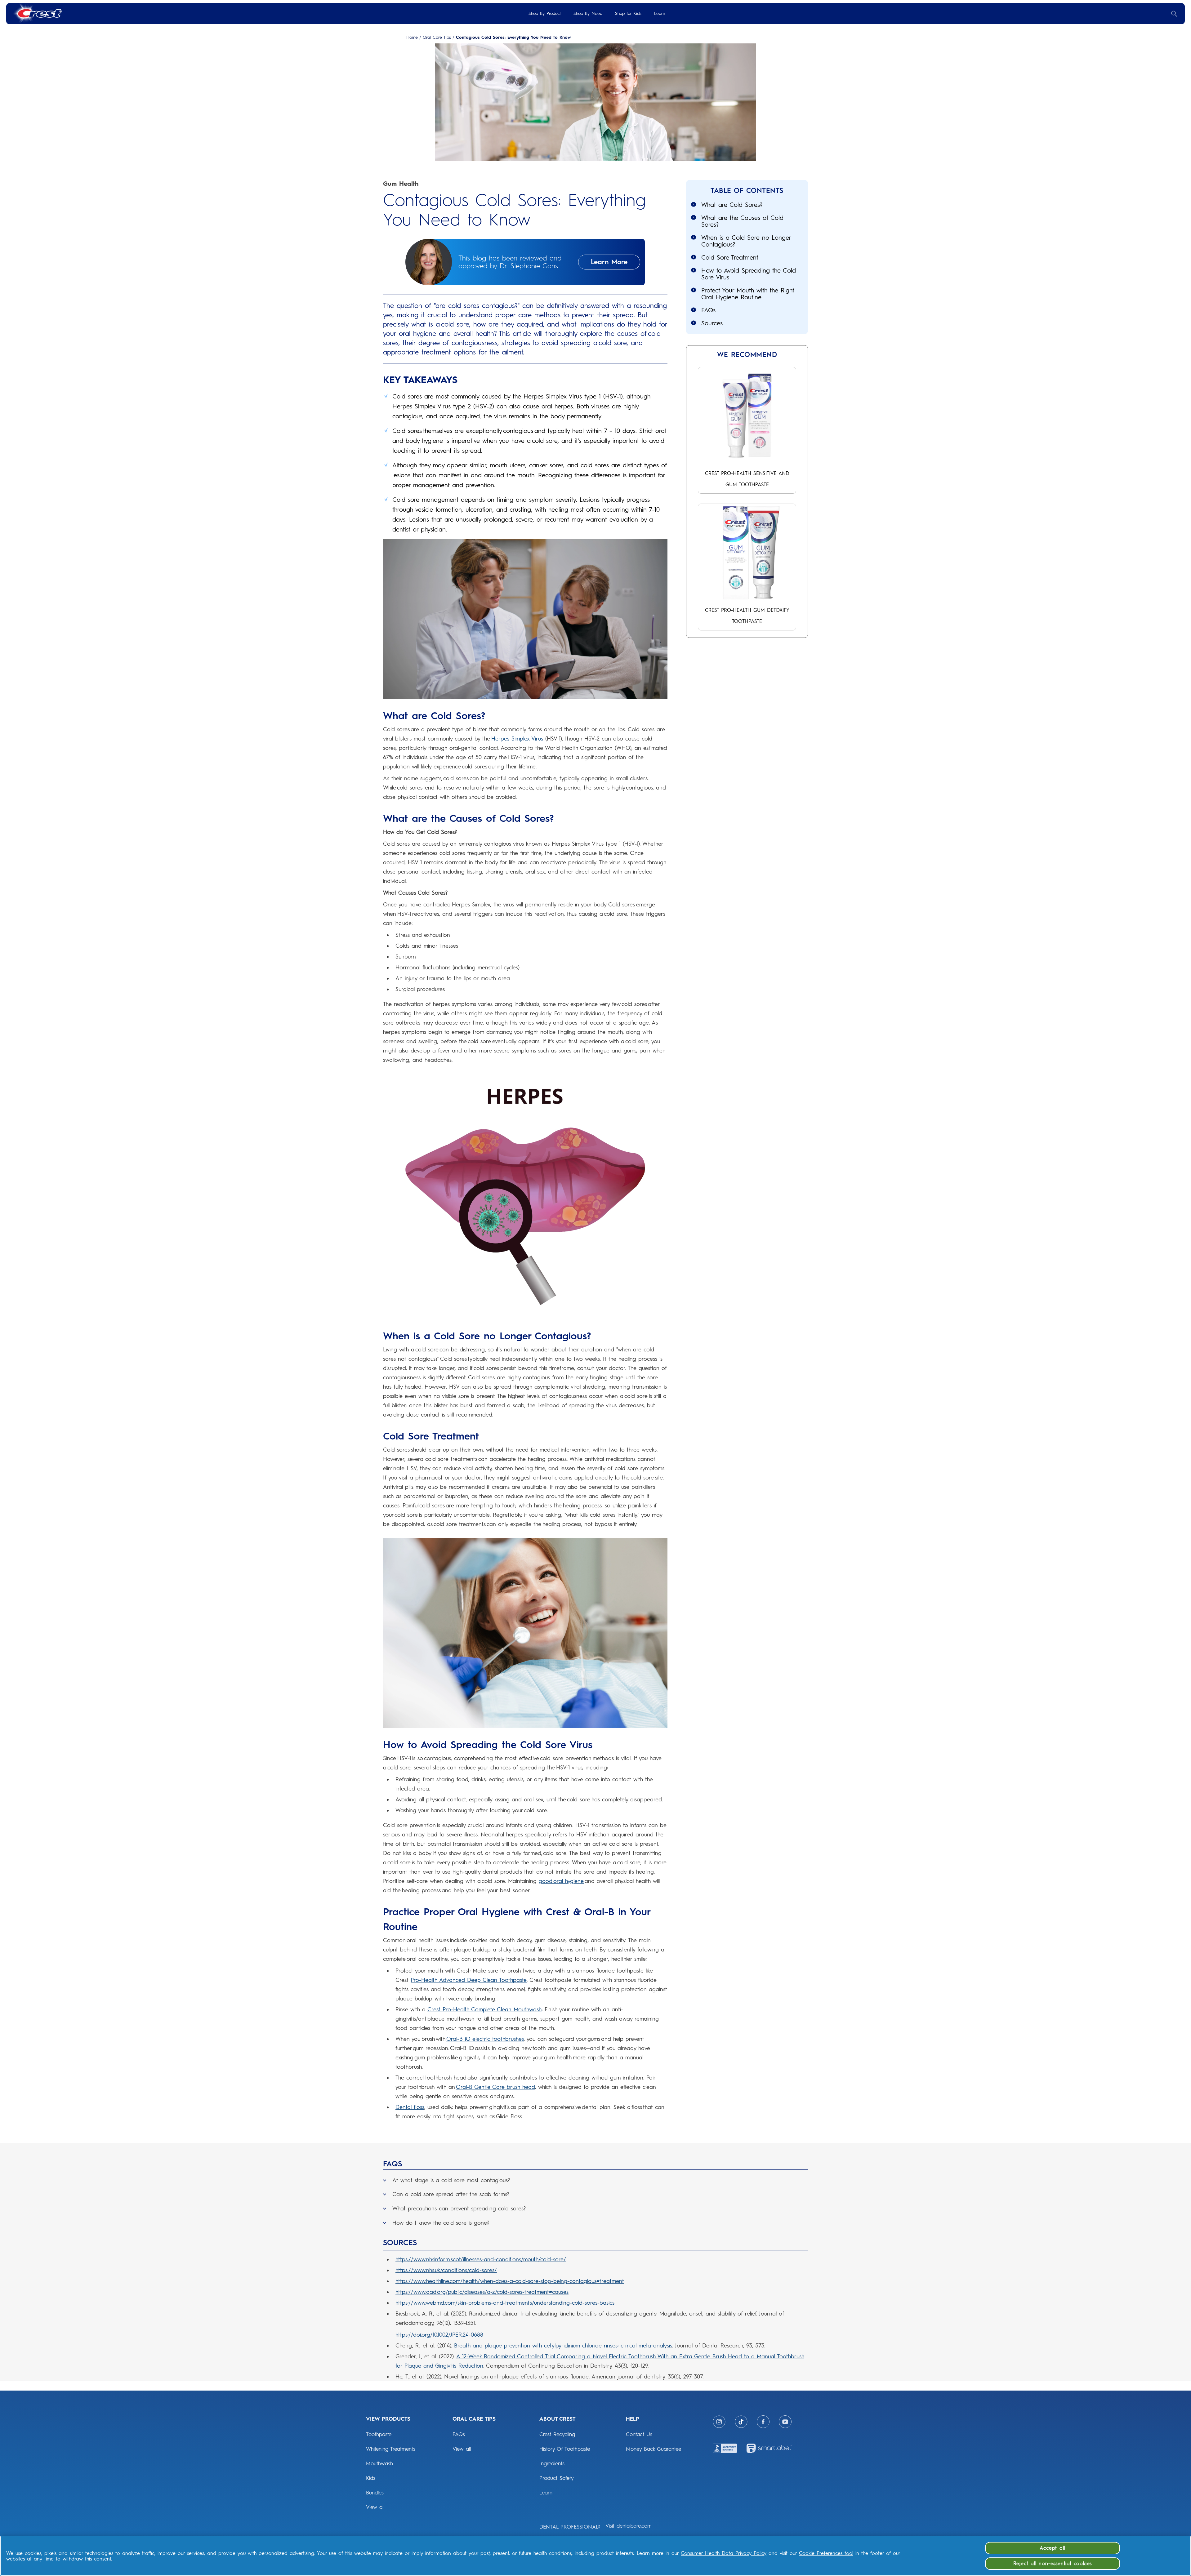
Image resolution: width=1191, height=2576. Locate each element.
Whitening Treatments (391, 2449)
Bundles (375, 2493)
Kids (371, 2478)
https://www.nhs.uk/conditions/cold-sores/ (446, 2270)
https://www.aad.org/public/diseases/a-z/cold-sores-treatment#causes (482, 2292)
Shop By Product (545, 13)
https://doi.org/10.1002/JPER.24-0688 (439, 2335)
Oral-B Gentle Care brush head (495, 2087)
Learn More (609, 262)
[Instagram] (719, 2422)
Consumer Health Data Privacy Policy (724, 2553)
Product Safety (557, 2478)
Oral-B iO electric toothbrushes (485, 2039)
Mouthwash (379, 2463)
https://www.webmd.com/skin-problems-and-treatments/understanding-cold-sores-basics (505, 2303)
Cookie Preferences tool (826, 2553)
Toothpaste (379, 2434)
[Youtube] (785, 2422)
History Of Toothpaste (565, 2449)
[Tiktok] (741, 2422)
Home (412, 38)
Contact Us (639, 2434)
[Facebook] (763, 2422)
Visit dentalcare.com (629, 2526)
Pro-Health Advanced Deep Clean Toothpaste (469, 1980)
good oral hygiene (561, 1881)
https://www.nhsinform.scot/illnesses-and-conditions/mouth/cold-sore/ (481, 2259)
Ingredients (552, 2463)
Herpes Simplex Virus (517, 739)
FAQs (459, 2434)
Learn (660, 13)
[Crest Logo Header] (37, 13)
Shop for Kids (628, 13)
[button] (595, 2179)
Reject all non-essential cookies (1053, 2563)
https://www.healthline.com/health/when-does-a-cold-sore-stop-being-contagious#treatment (510, 2281)
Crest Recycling (557, 2434)
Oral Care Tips (437, 38)
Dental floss (410, 2107)
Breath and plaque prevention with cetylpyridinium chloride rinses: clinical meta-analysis (563, 2346)
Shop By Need (588, 13)
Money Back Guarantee (653, 2449)
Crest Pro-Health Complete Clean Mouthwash (484, 2009)
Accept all (1052, 2548)
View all (375, 2507)
